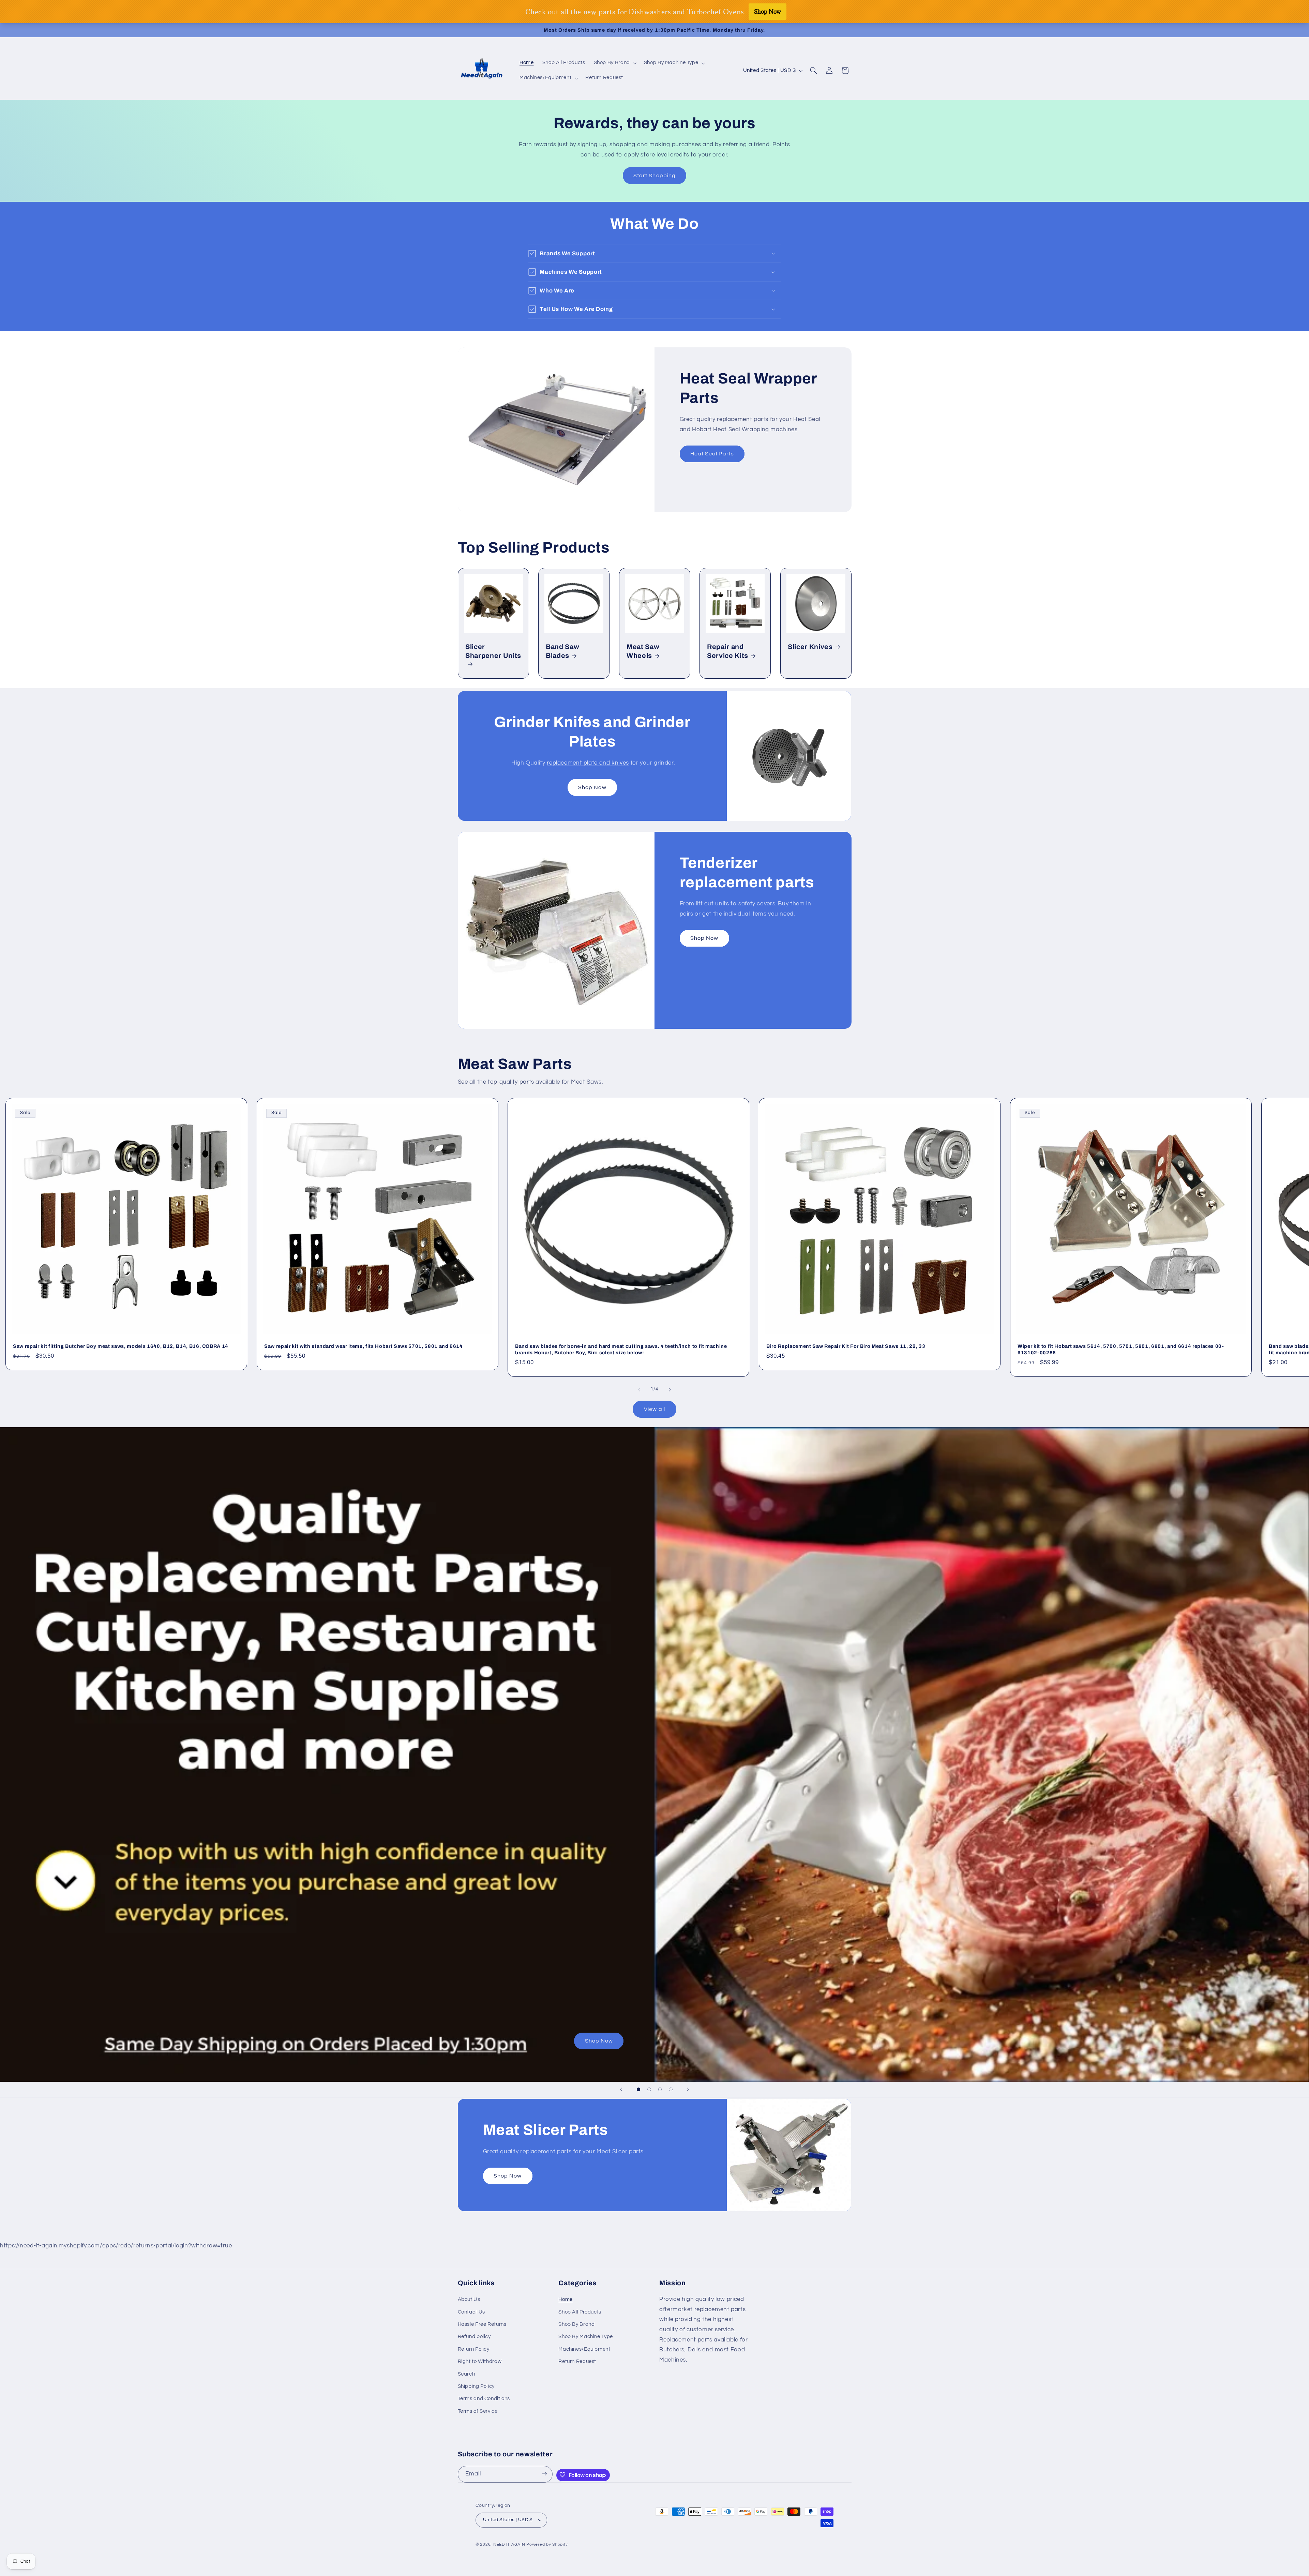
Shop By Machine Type (586, 2337)
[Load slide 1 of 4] (638, 2090)
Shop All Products (580, 2312)
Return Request (577, 2361)
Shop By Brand (576, 2324)
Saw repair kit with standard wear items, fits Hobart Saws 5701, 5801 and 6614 (364, 1346)
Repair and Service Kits (728, 651)
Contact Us (471, 2312)
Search (467, 2374)
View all (654, 1409)
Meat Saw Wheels (643, 651)
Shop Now (592, 787)
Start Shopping (654, 176)
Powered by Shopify (547, 2545)
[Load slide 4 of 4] (671, 2090)
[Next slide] (688, 2090)
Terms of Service (478, 2411)
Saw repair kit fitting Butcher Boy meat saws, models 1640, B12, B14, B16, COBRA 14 (121, 1346)
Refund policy (474, 2337)
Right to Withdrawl (480, 2361)
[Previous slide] (621, 2090)
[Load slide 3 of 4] (660, 2090)
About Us (469, 2299)
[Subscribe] (544, 2474)
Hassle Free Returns (482, 2324)
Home (566, 2299)
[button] (614, 63)
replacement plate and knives (588, 763)
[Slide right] (670, 1390)
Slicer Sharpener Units (493, 651)
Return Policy (474, 2349)
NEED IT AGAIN (509, 2545)
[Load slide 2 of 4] (649, 2090)
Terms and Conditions (484, 2399)
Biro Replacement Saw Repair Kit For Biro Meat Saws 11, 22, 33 (846, 1346)
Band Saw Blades (562, 651)
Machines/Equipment (584, 2349)
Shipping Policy (476, 2386)
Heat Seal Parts (712, 454)
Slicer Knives (810, 647)
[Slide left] (639, 1390)
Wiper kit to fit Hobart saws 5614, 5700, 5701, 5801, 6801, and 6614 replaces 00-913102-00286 (1121, 1350)
